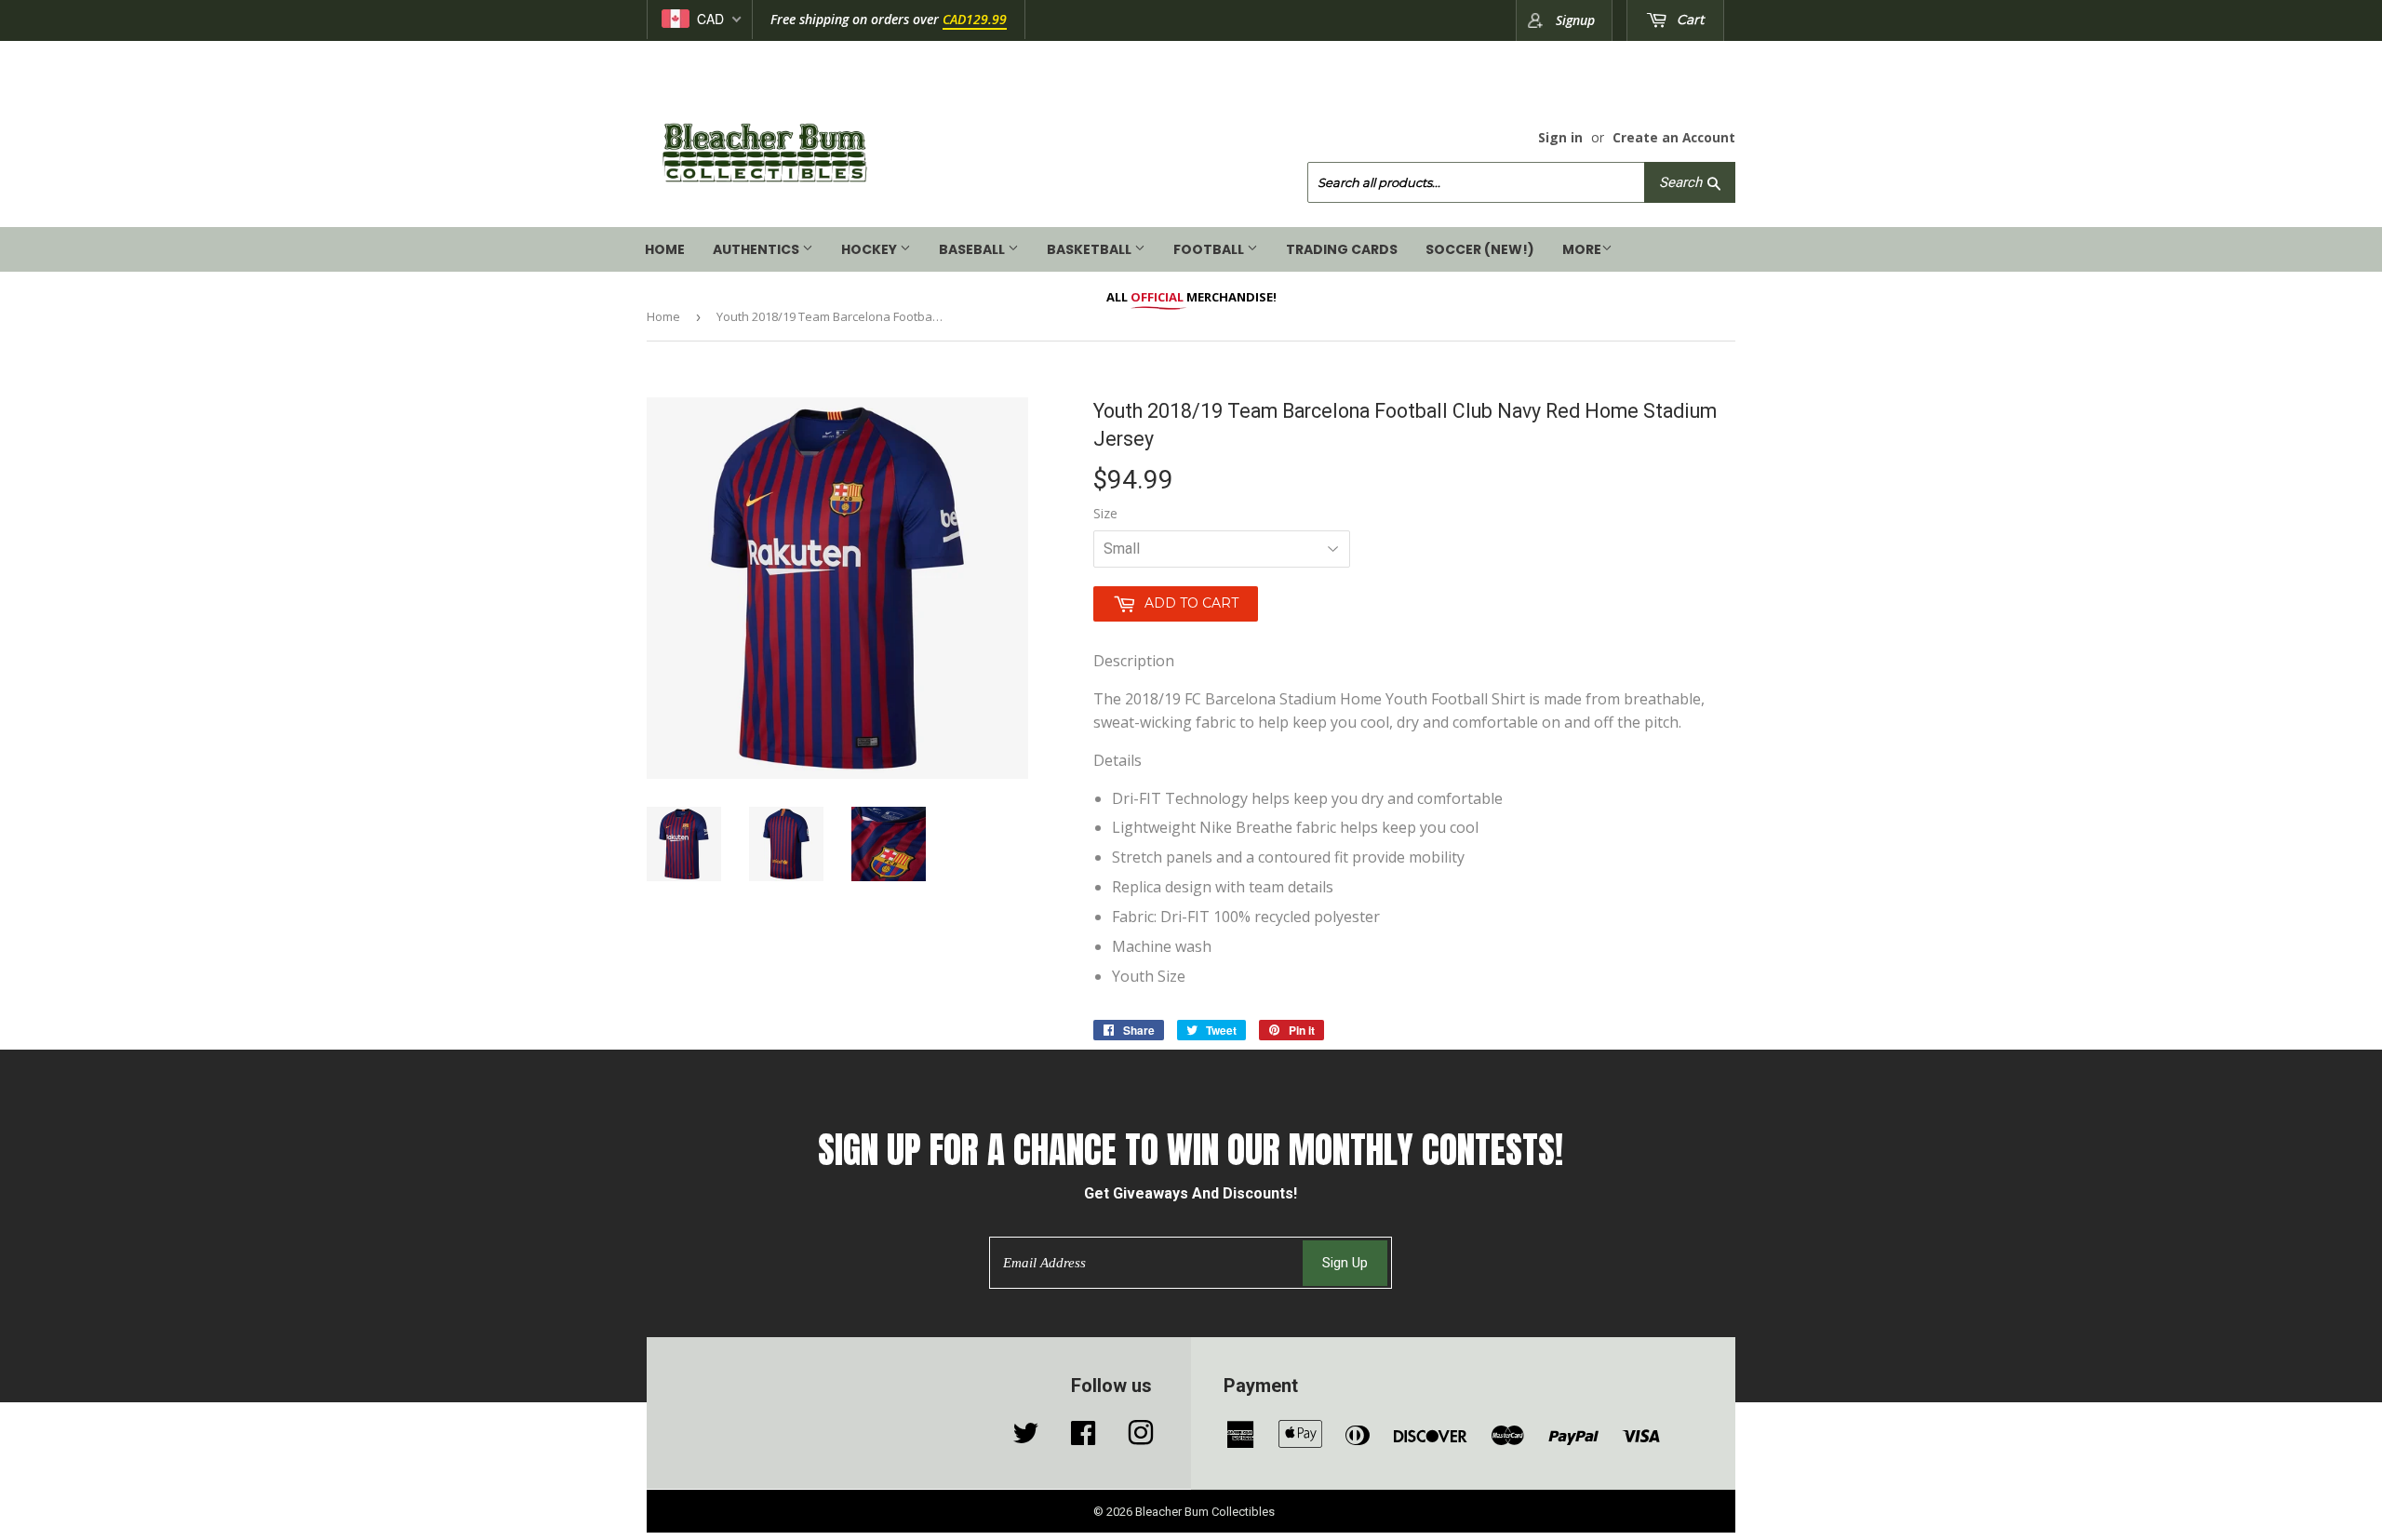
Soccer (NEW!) (1480, 249)
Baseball (973, 249)
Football (1210, 249)
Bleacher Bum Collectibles (1205, 1512)
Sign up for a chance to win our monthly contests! (1191, 1151)
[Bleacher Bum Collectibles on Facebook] (1083, 1438)
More (1582, 249)
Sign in (1560, 137)
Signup (1575, 20)
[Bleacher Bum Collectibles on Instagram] (1141, 1438)
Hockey (870, 249)
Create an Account (1674, 137)
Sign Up (1345, 1263)
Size (1105, 513)
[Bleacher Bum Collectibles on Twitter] (1025, 1438)
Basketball (1091, 249)
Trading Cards (1342, 249)
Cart (1689, 20)
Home (665, 249)
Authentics (757, 249)
